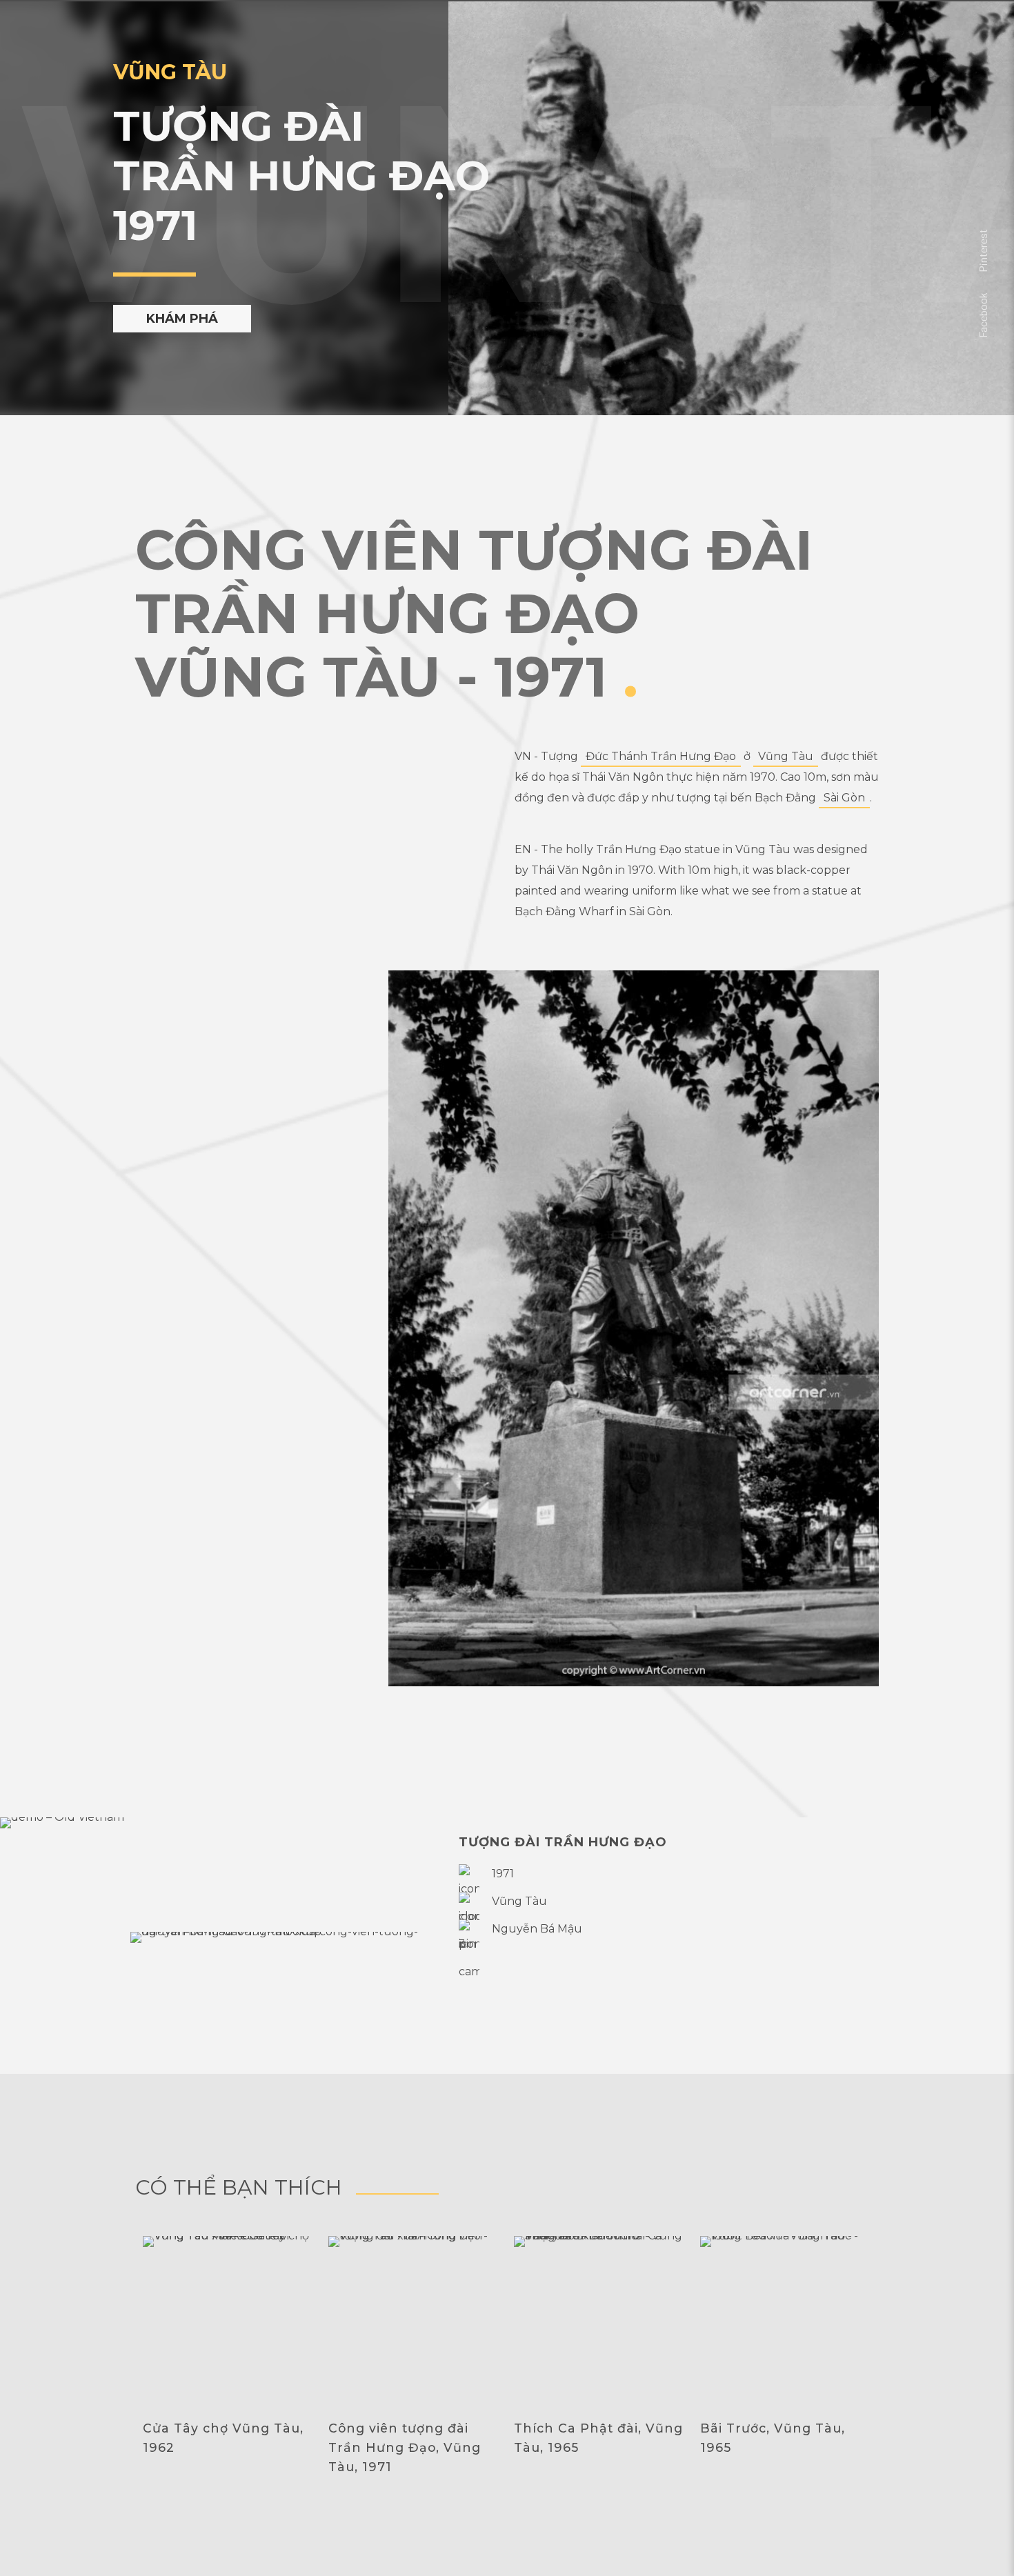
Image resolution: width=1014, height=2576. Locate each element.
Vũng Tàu (786, 756)
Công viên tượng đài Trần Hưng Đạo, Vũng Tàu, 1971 (405, 2447)
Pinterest (983, 251)
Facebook (983, 315)
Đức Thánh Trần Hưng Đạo (661, 756)
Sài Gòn (844, 798)
